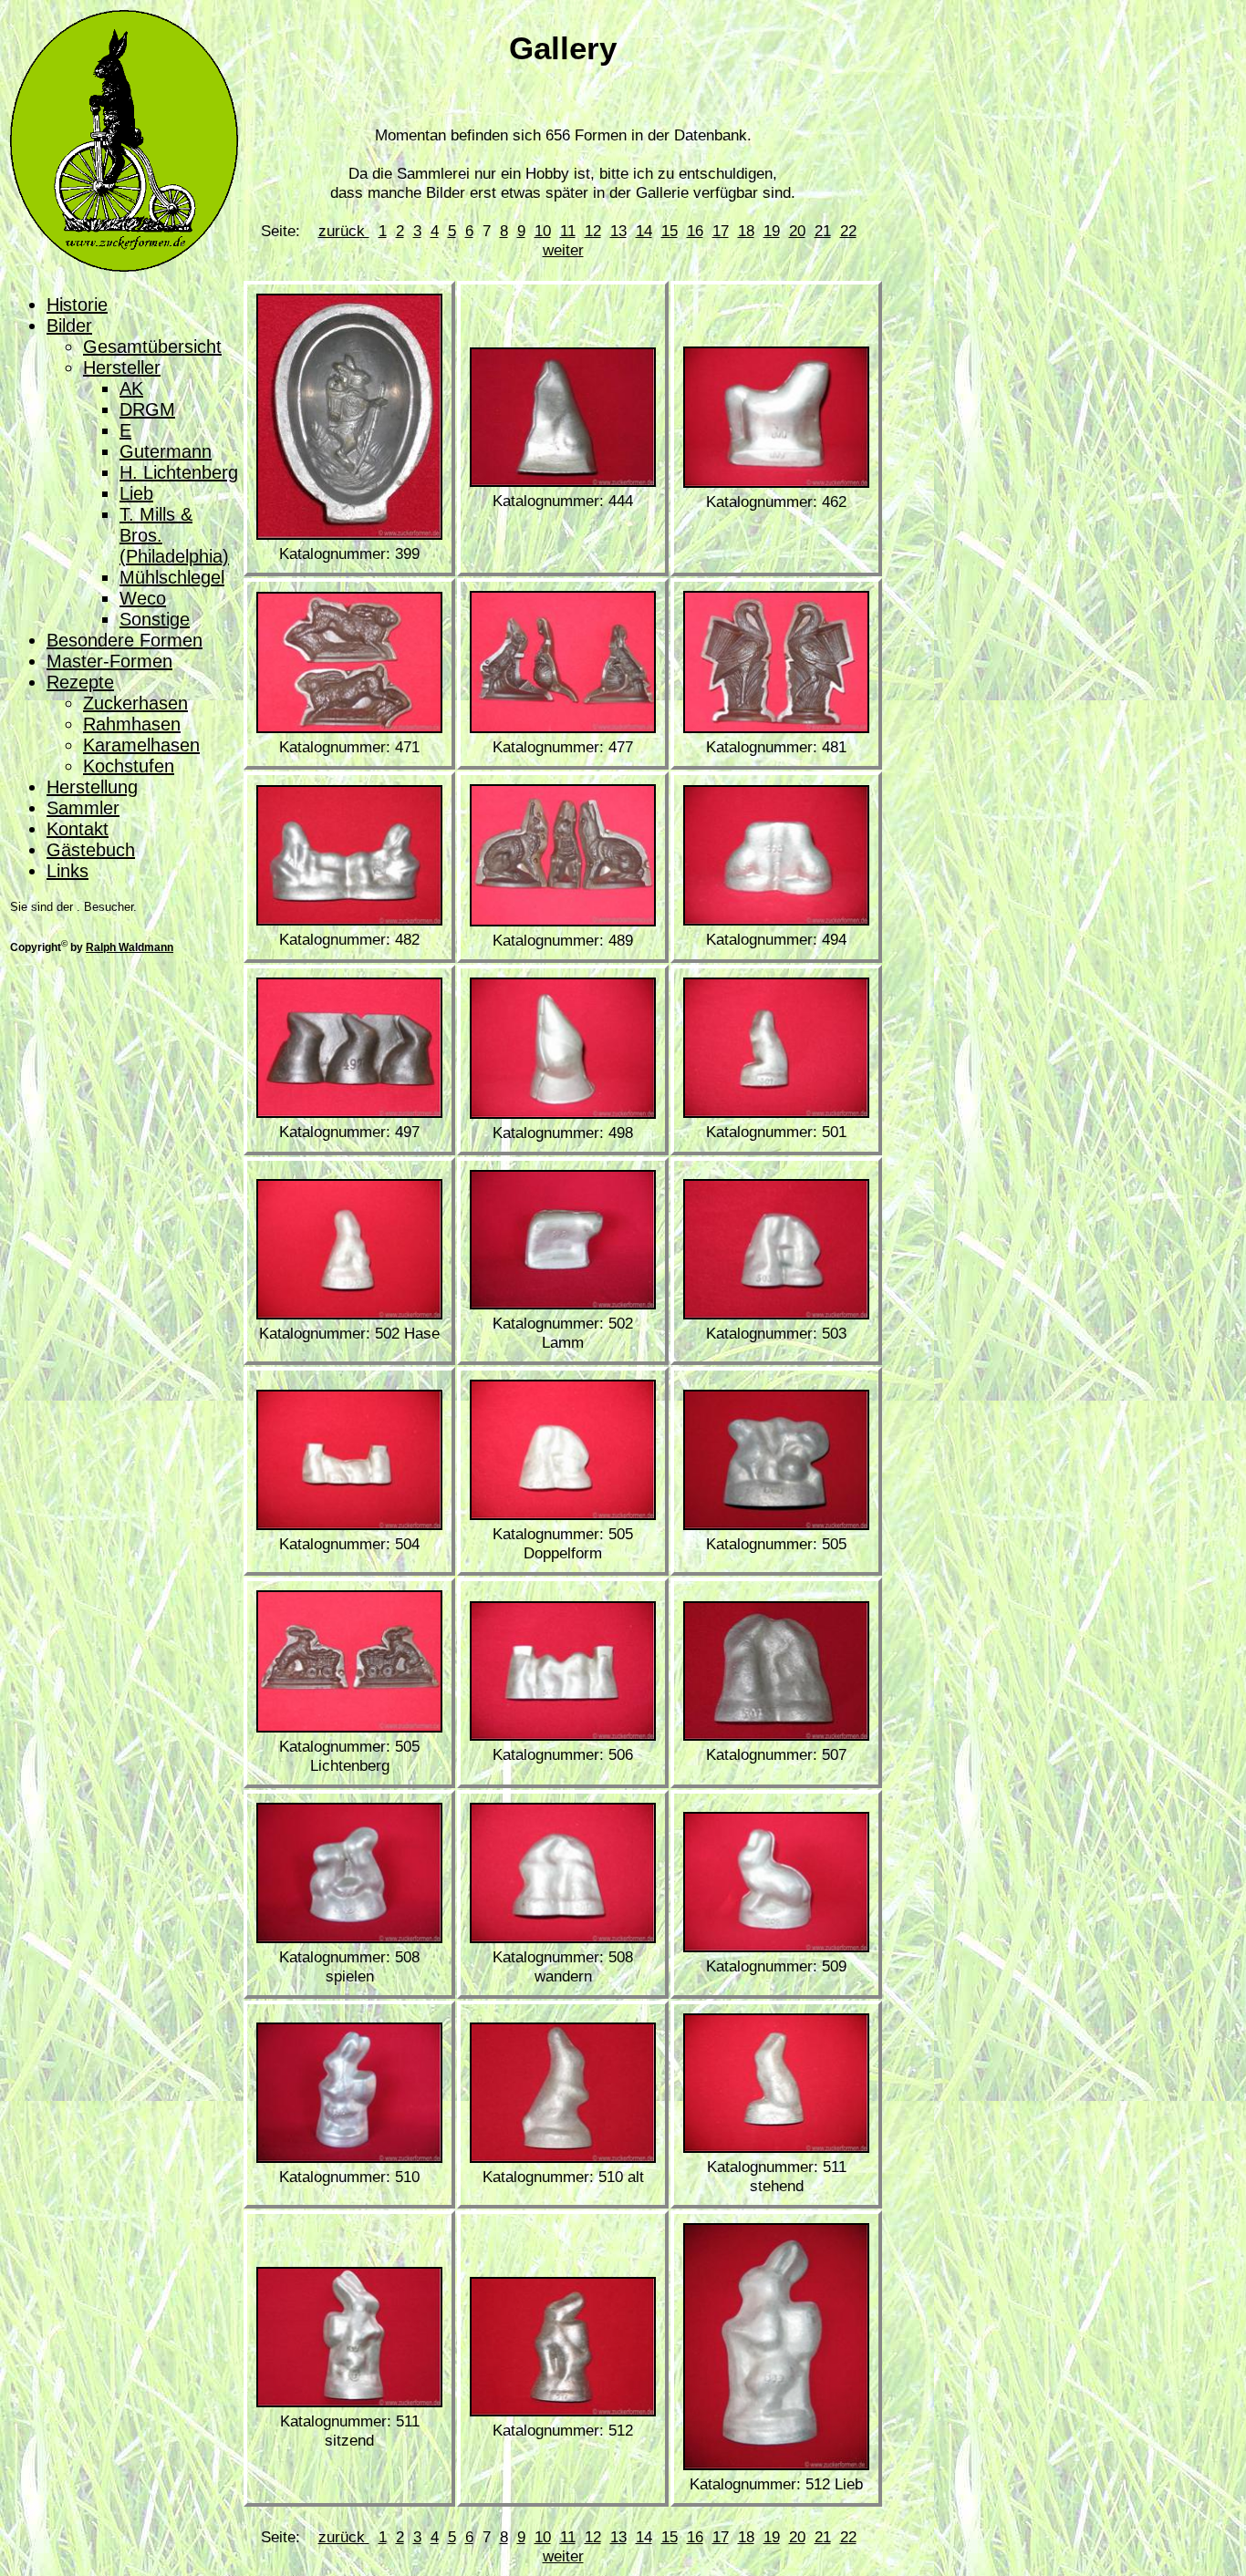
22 (848, 231)
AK (131, 388)
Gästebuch (91, 850)
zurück (344, 231)
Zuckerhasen (135, 703)
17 (721, 231)
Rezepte (80, 682)
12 (593, 231)
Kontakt (78, 829)
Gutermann (166, 451)
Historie (77, 305)
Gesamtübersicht (152, 347)
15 (670, 231)
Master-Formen (109, 661)
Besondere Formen (125, 640)
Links (67, 871)
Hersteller (122, 367)
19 (772, 231)
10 (543, 231)
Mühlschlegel (172, 577)
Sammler (83, 808)
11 (568, 231)
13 (618, 231)
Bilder (69, 326)
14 (644, 231)
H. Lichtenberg (179, 472)
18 (746, 231)
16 (695, 231)
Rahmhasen (132, 724)
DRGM (147, 409)
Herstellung (92, 787)
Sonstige (155, 619)
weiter (563, 250)
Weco (143, 598)
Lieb (136, 493)
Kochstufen (129, 766)
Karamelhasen (141, 745)
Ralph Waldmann (130, 947)
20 (797, 231)
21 (823, 231)
